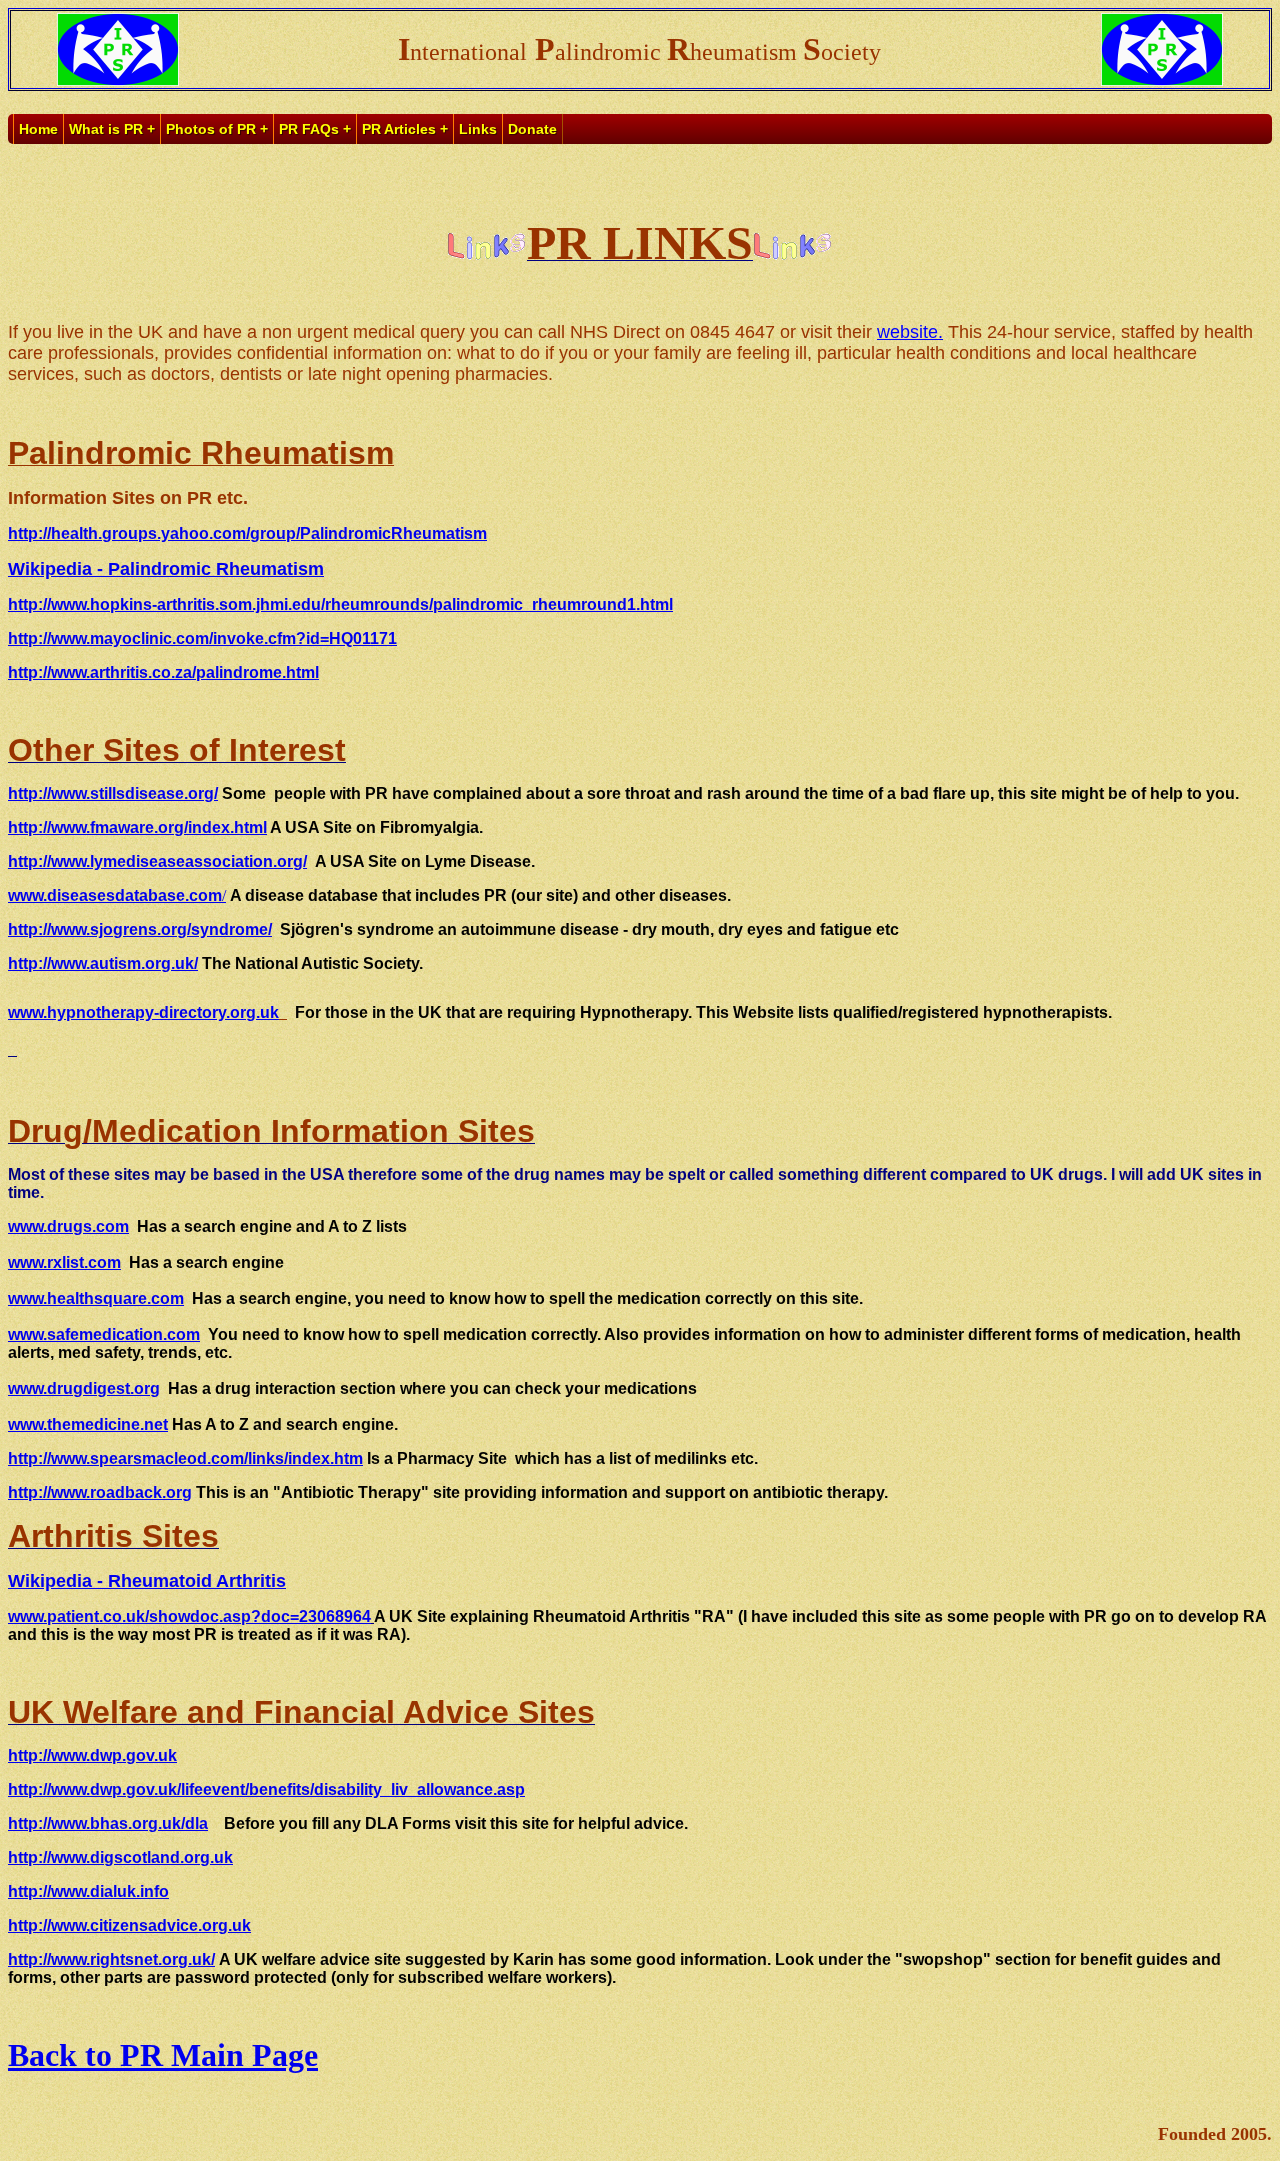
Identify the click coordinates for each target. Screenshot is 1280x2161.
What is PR (106, 129)
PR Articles (399, 129)
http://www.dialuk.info (88, 1891)
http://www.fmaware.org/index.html (137, 827)
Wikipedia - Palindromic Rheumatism (166, 569)
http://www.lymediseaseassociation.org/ (157, 861)
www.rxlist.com (64, 1262)
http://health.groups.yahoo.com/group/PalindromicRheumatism (247, 533)
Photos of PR (211, 129)
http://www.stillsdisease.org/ (113, 793)
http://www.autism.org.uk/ (103, 963)
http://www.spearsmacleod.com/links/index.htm (185, 1458)
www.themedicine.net (88, 1424)
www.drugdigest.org (84, 1388)
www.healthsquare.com (96, 1298)
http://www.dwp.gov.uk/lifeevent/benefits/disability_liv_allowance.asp (266, 1789)
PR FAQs (309, 129)
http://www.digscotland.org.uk (120, 1857)
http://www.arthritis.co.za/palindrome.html (163, 672)
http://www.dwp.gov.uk (92, 1755)
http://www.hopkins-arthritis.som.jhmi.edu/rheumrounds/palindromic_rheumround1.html (340, 604)
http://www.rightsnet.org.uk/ (111, 1959)
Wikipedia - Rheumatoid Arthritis (147, 1581)
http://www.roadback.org (100, 1492)
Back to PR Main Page (163, 2055)
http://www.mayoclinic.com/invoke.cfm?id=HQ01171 (202, 638)
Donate (532, 129)
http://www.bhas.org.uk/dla (108, 1823)
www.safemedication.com (104, 1334)
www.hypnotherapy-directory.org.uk (143, 1012)
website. (910, 332)
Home (38, 129)
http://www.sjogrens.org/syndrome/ (140, 929)
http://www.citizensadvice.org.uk (129, 1925)
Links (478, 129)
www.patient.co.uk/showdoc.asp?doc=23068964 (189, 1616)
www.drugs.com (68, 1226)
